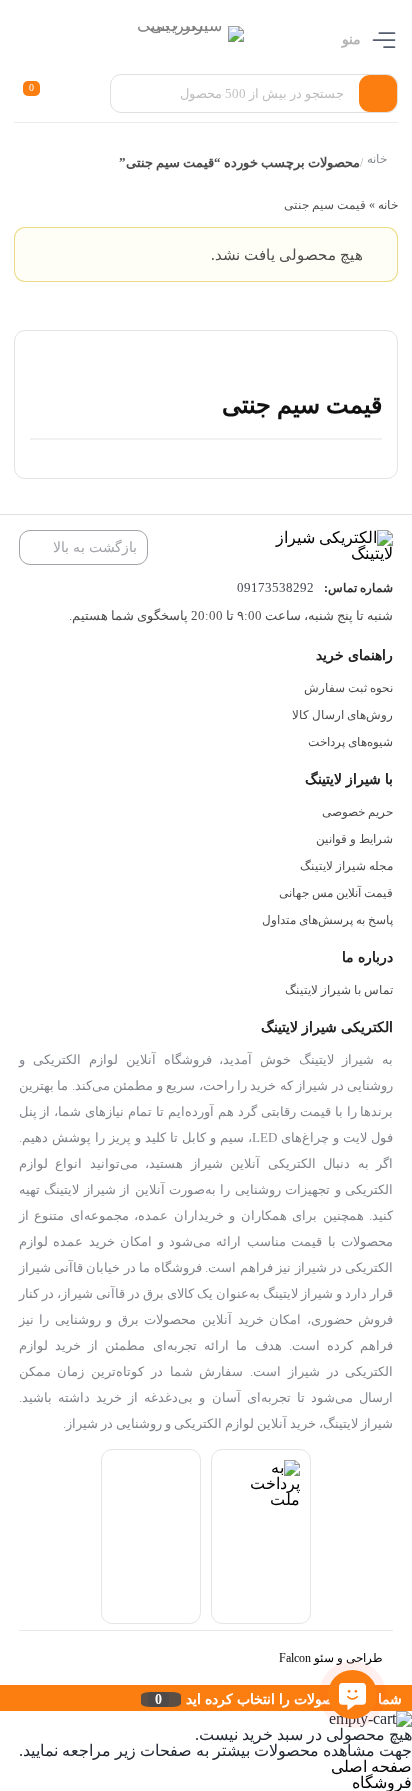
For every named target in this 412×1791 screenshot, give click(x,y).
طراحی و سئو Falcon (331, 1658)
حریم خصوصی (357, 812)
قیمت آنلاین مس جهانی (336, 893)
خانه (378, 159)
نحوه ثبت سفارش (348, 688)
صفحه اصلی (371, 1766)
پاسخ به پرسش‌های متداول (327, 920)
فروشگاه (382, 1782)
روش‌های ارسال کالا (342, 715)
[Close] (5, 1698)
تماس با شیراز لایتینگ (339, 990)
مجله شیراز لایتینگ (346, 866)
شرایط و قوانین (354, 839)
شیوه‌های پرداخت (350, 742)
